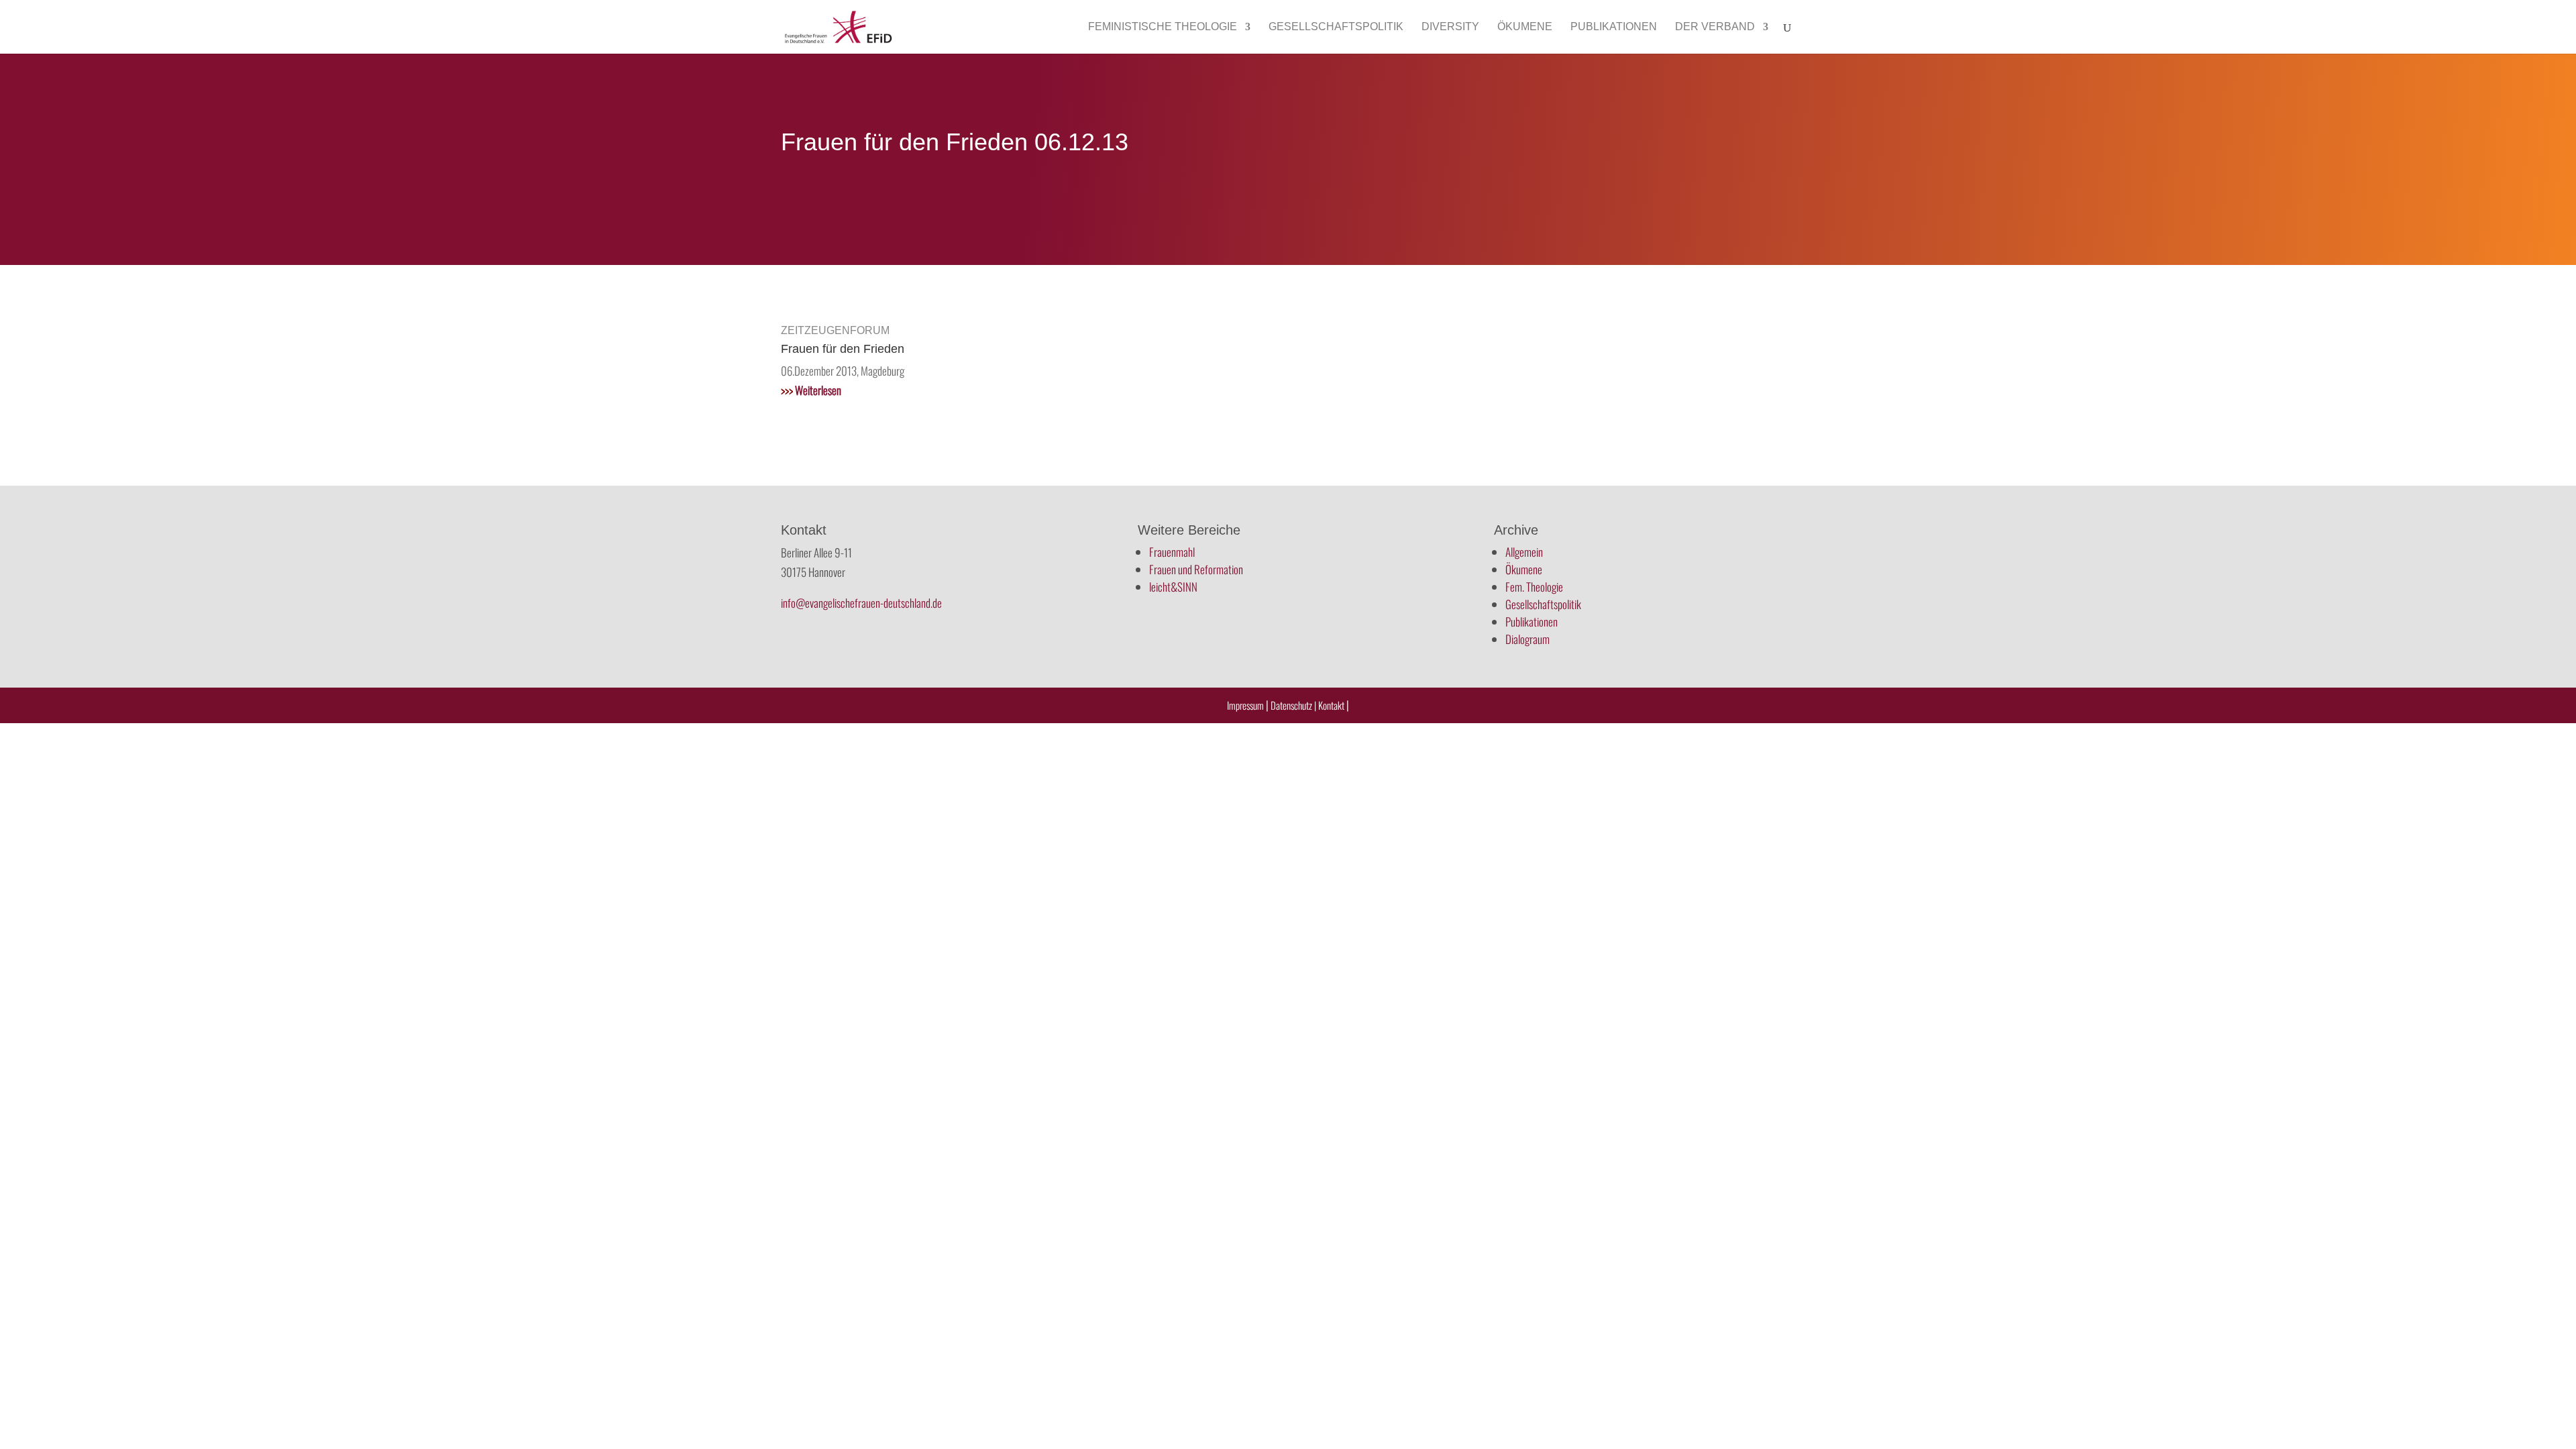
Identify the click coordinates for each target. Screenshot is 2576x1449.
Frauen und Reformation (1196, 569)
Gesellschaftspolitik (1336, 27)
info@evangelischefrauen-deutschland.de (861, 603)
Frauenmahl (1172, 552)
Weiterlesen (811, 390)
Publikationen (1614, 27)
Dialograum (1527, 639)
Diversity (1450, 27)
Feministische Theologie (1163, 27)
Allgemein (1524, 552)
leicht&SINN (1173, 587)
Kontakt (1332, 705)
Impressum (1245, 705)
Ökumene (1525, 27)
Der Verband (1715, 27)
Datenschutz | (1293, 705)
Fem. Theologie (1534, 587)
